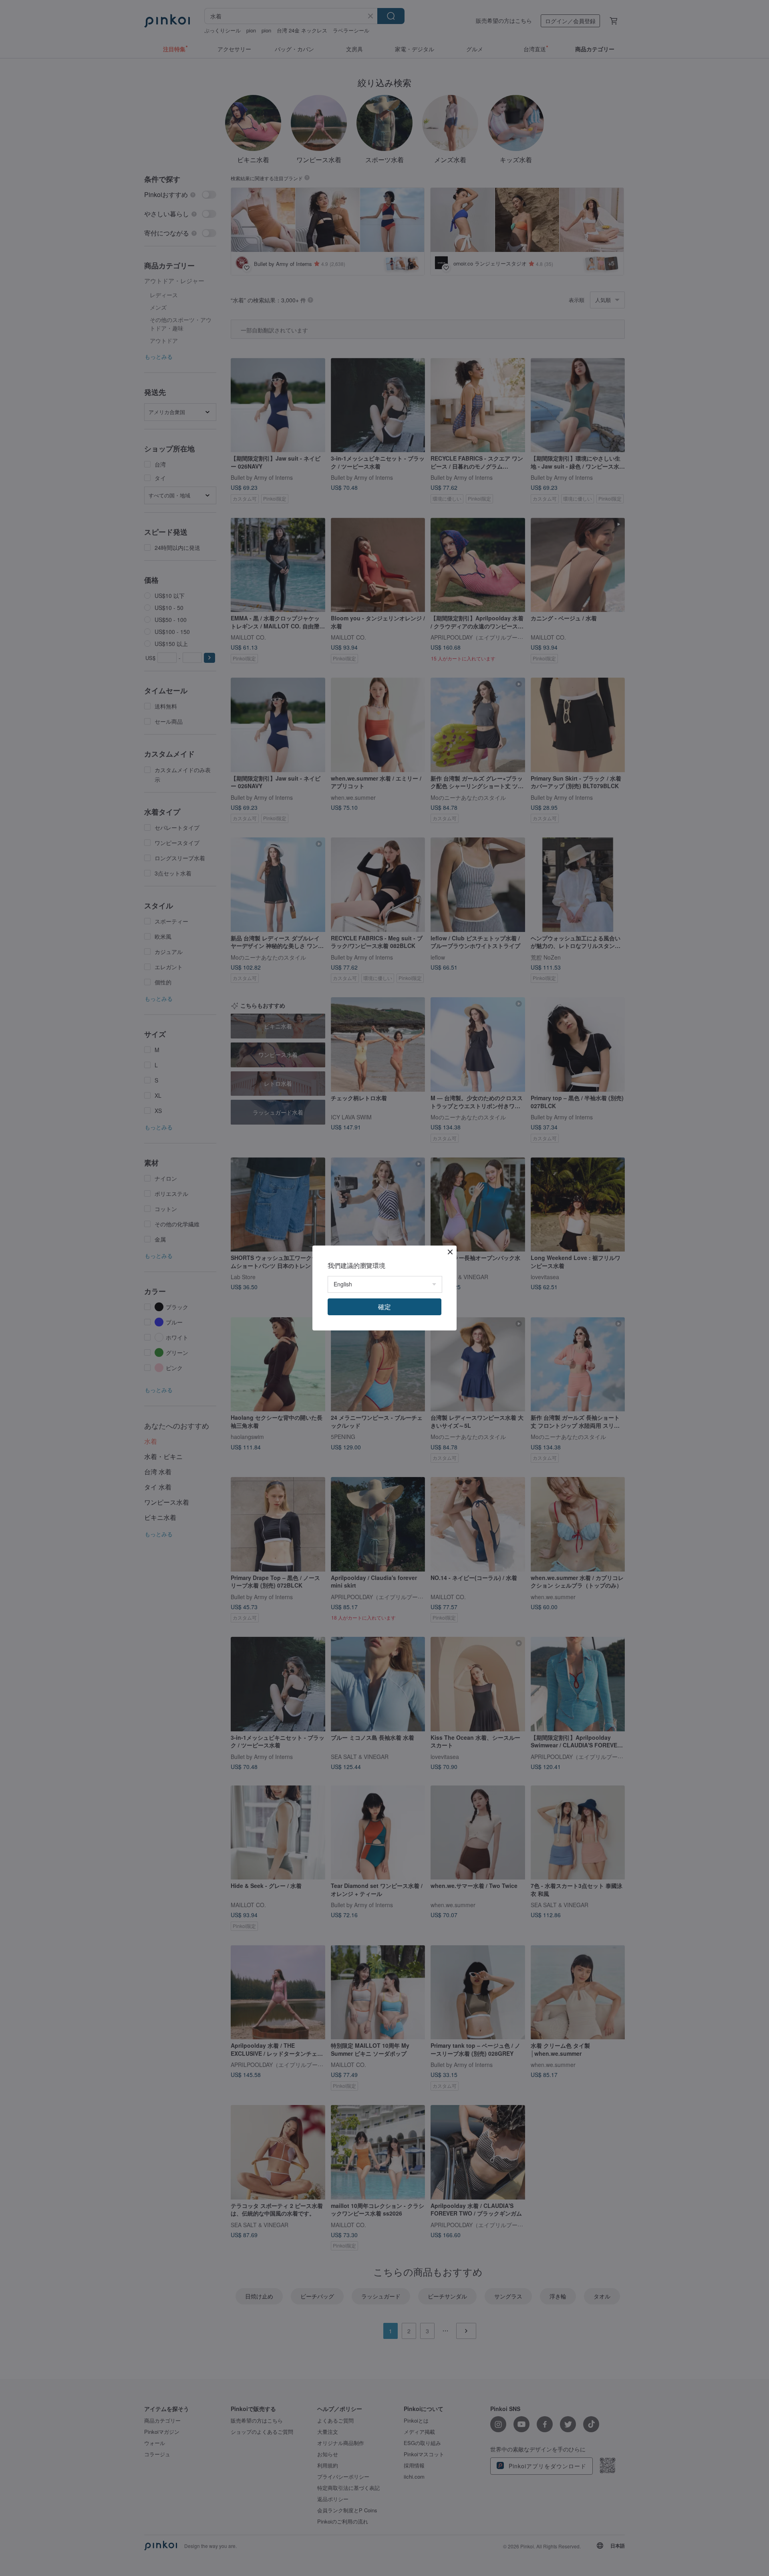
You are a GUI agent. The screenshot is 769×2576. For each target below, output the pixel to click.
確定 (384, 1307)
